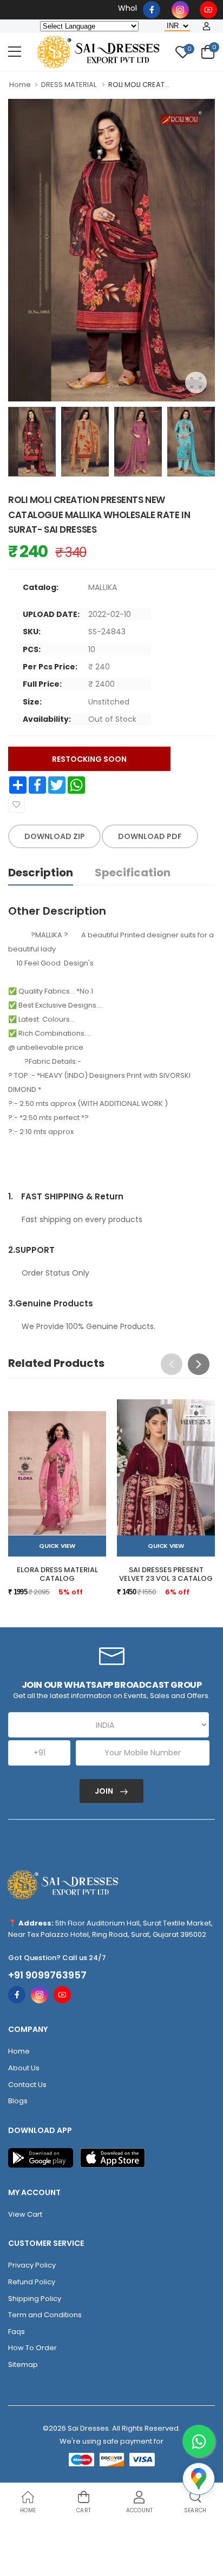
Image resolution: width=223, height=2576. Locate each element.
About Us (24, 2068)
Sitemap (23, 2364)
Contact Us (27, 2085)
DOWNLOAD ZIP (55, 836)
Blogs (18, 2101)
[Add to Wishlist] (16, 804)
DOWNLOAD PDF (150, 836)
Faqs (17, 2332)
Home (20, 85)
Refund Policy (32, 2282)
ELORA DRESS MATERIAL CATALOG (57, 1574)
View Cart (25, 2214)
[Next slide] (199, 1364)
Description (41, 873)
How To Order (32, 2348)
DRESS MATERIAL (70, 85)
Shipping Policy (35, 2299)
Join (105, 1791)
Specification (133, 873)
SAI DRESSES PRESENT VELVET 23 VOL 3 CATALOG (166, 1574)
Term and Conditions (45, 2315)
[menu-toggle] (15, 52)
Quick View (57, 1546)
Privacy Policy (32, 2265)
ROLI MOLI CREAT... (139, 85)
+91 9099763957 (47, 1975)
